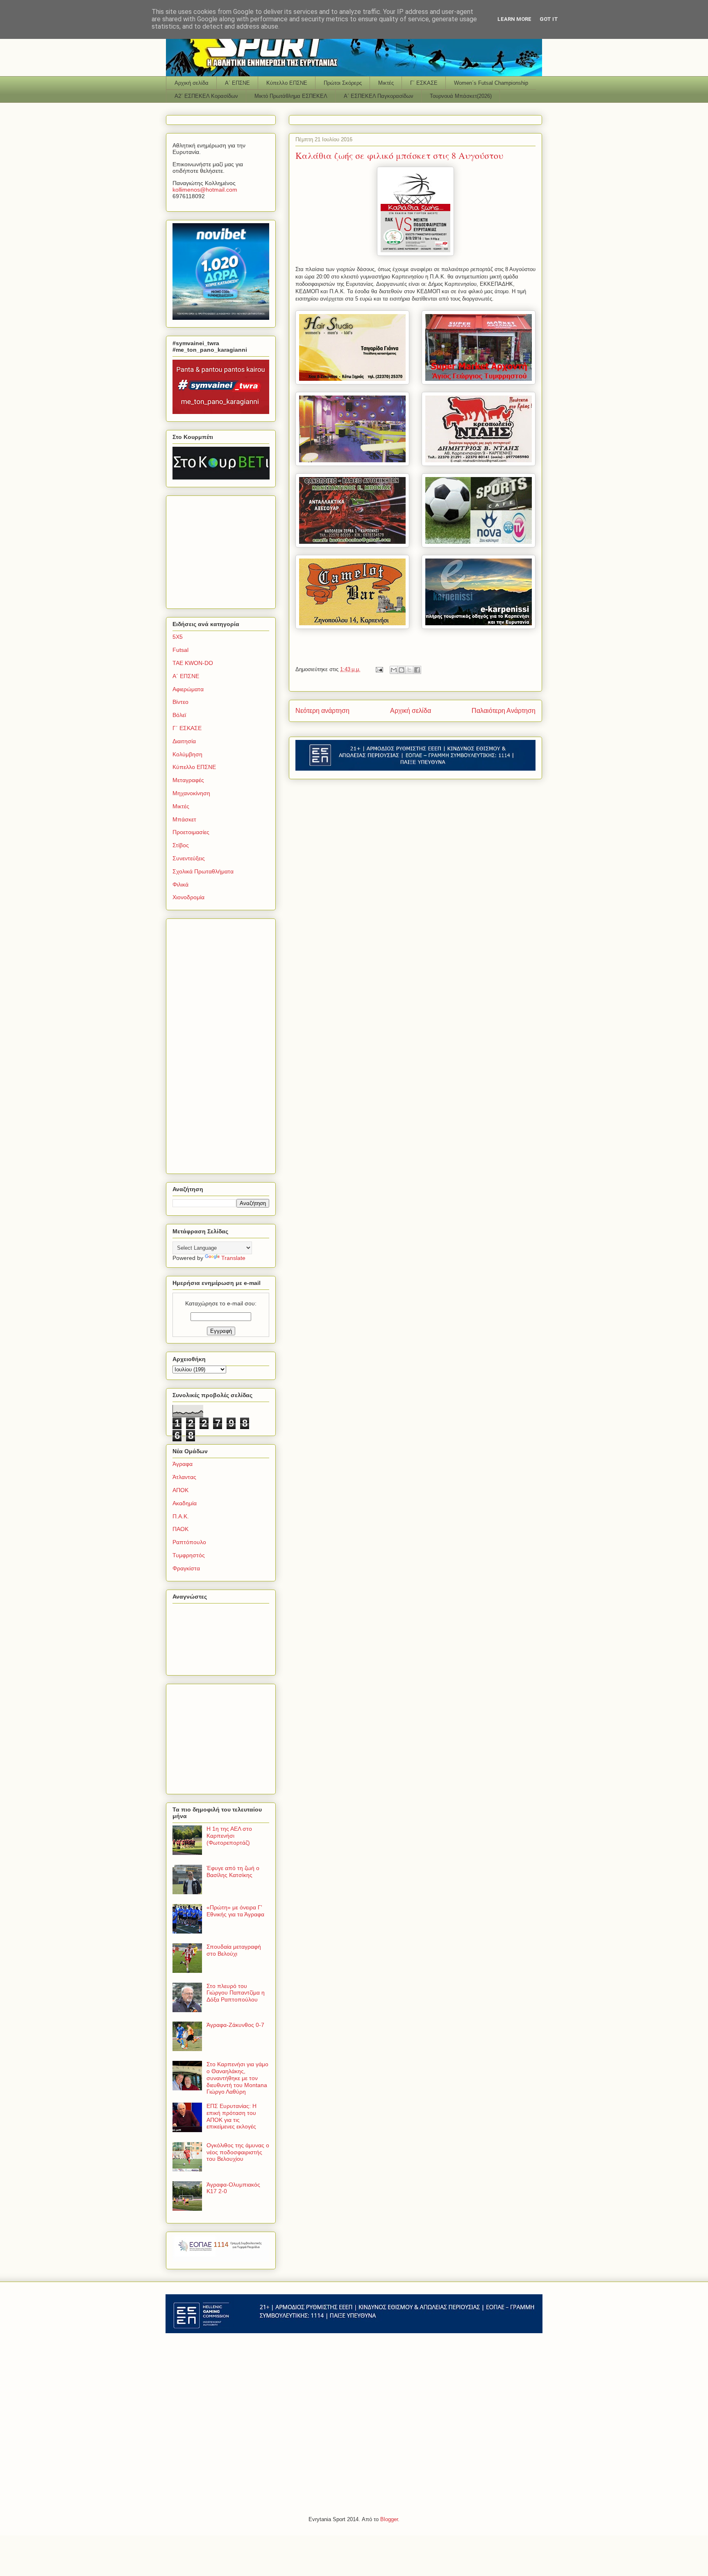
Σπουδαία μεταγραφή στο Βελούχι (234, 1950)
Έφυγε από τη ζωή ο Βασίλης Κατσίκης (233, 1872)
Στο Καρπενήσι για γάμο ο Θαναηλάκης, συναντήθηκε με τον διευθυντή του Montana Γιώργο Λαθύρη (237, 2078)
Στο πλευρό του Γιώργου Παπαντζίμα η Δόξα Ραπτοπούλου (236, 1993)
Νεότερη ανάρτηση (322, 711)
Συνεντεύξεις (189, 858)
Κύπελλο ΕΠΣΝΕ (287, 83)
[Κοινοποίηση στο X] (409, 670)
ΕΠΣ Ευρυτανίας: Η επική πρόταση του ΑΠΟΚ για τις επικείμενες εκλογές (231, 2116)
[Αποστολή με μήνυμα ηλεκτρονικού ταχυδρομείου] (394, 670)
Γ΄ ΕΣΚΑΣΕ (424, 83)
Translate (233, 1258)
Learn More (514, 19)
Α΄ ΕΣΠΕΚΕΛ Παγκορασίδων (379, 96)
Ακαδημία (185, 1503)
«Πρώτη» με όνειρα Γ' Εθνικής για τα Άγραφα (235, 1911)
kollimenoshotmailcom (205, 190)
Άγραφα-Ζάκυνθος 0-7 (235, 2025)
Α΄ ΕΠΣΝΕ (237, 83)
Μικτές (386, 83)
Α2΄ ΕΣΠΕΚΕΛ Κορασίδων (206, 96)
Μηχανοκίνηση (191, 793)
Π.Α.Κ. (181, 1516)
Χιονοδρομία (188, 897)
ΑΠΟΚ (180, 1490)
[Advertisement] (224, 550)
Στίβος (181, 845)
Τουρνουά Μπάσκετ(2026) (461, 96)
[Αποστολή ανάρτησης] (379, 669)
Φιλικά (180, 884)
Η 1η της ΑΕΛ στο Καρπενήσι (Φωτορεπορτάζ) (229, 1836)
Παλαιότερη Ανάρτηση (504, 711)
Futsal (180, 650)
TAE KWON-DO (193, 663)
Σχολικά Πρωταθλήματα (203, 871)
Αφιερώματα (188, 689)
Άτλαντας (184, 1477)
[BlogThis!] (402, 670)
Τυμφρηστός (189, 1555)
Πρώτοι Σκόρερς (343, 83)
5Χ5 (178, 637)
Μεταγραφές (188, 780)
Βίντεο (180, 702)
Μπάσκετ (184, 819)
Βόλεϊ (179, 715)
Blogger (389, 2519)
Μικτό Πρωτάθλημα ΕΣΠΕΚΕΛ (291, 96)
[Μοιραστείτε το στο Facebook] (417, 670)
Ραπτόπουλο (189, 1542)
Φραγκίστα (186, 1568)
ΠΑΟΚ (180, 1529)
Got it (549, 19)
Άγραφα (183, 1464)
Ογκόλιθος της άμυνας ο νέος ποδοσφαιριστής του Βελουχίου (238, 2152)
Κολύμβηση (187, 754)
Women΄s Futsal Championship (491, 83)
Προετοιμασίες (191, 832)
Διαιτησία (184, 741)
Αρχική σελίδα (192, 83)
